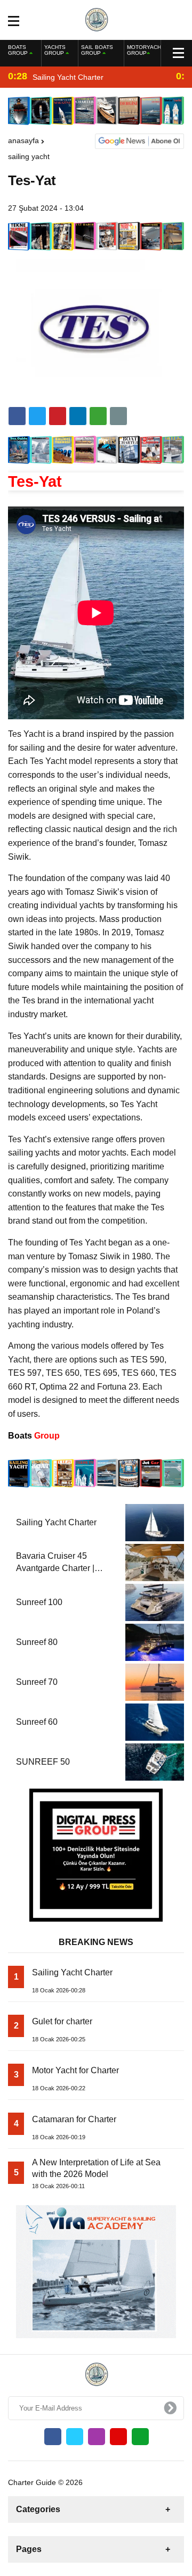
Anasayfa (23, 140)
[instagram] (97, 2437)
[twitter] (37, 416)
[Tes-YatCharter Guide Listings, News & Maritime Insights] (96, 19)
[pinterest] (78, 416)
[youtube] (118, 2437)
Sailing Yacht (29, 156)
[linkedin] (58, 416)
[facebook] (17, 416)
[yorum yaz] (118, 416)
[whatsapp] (140, 2437)
